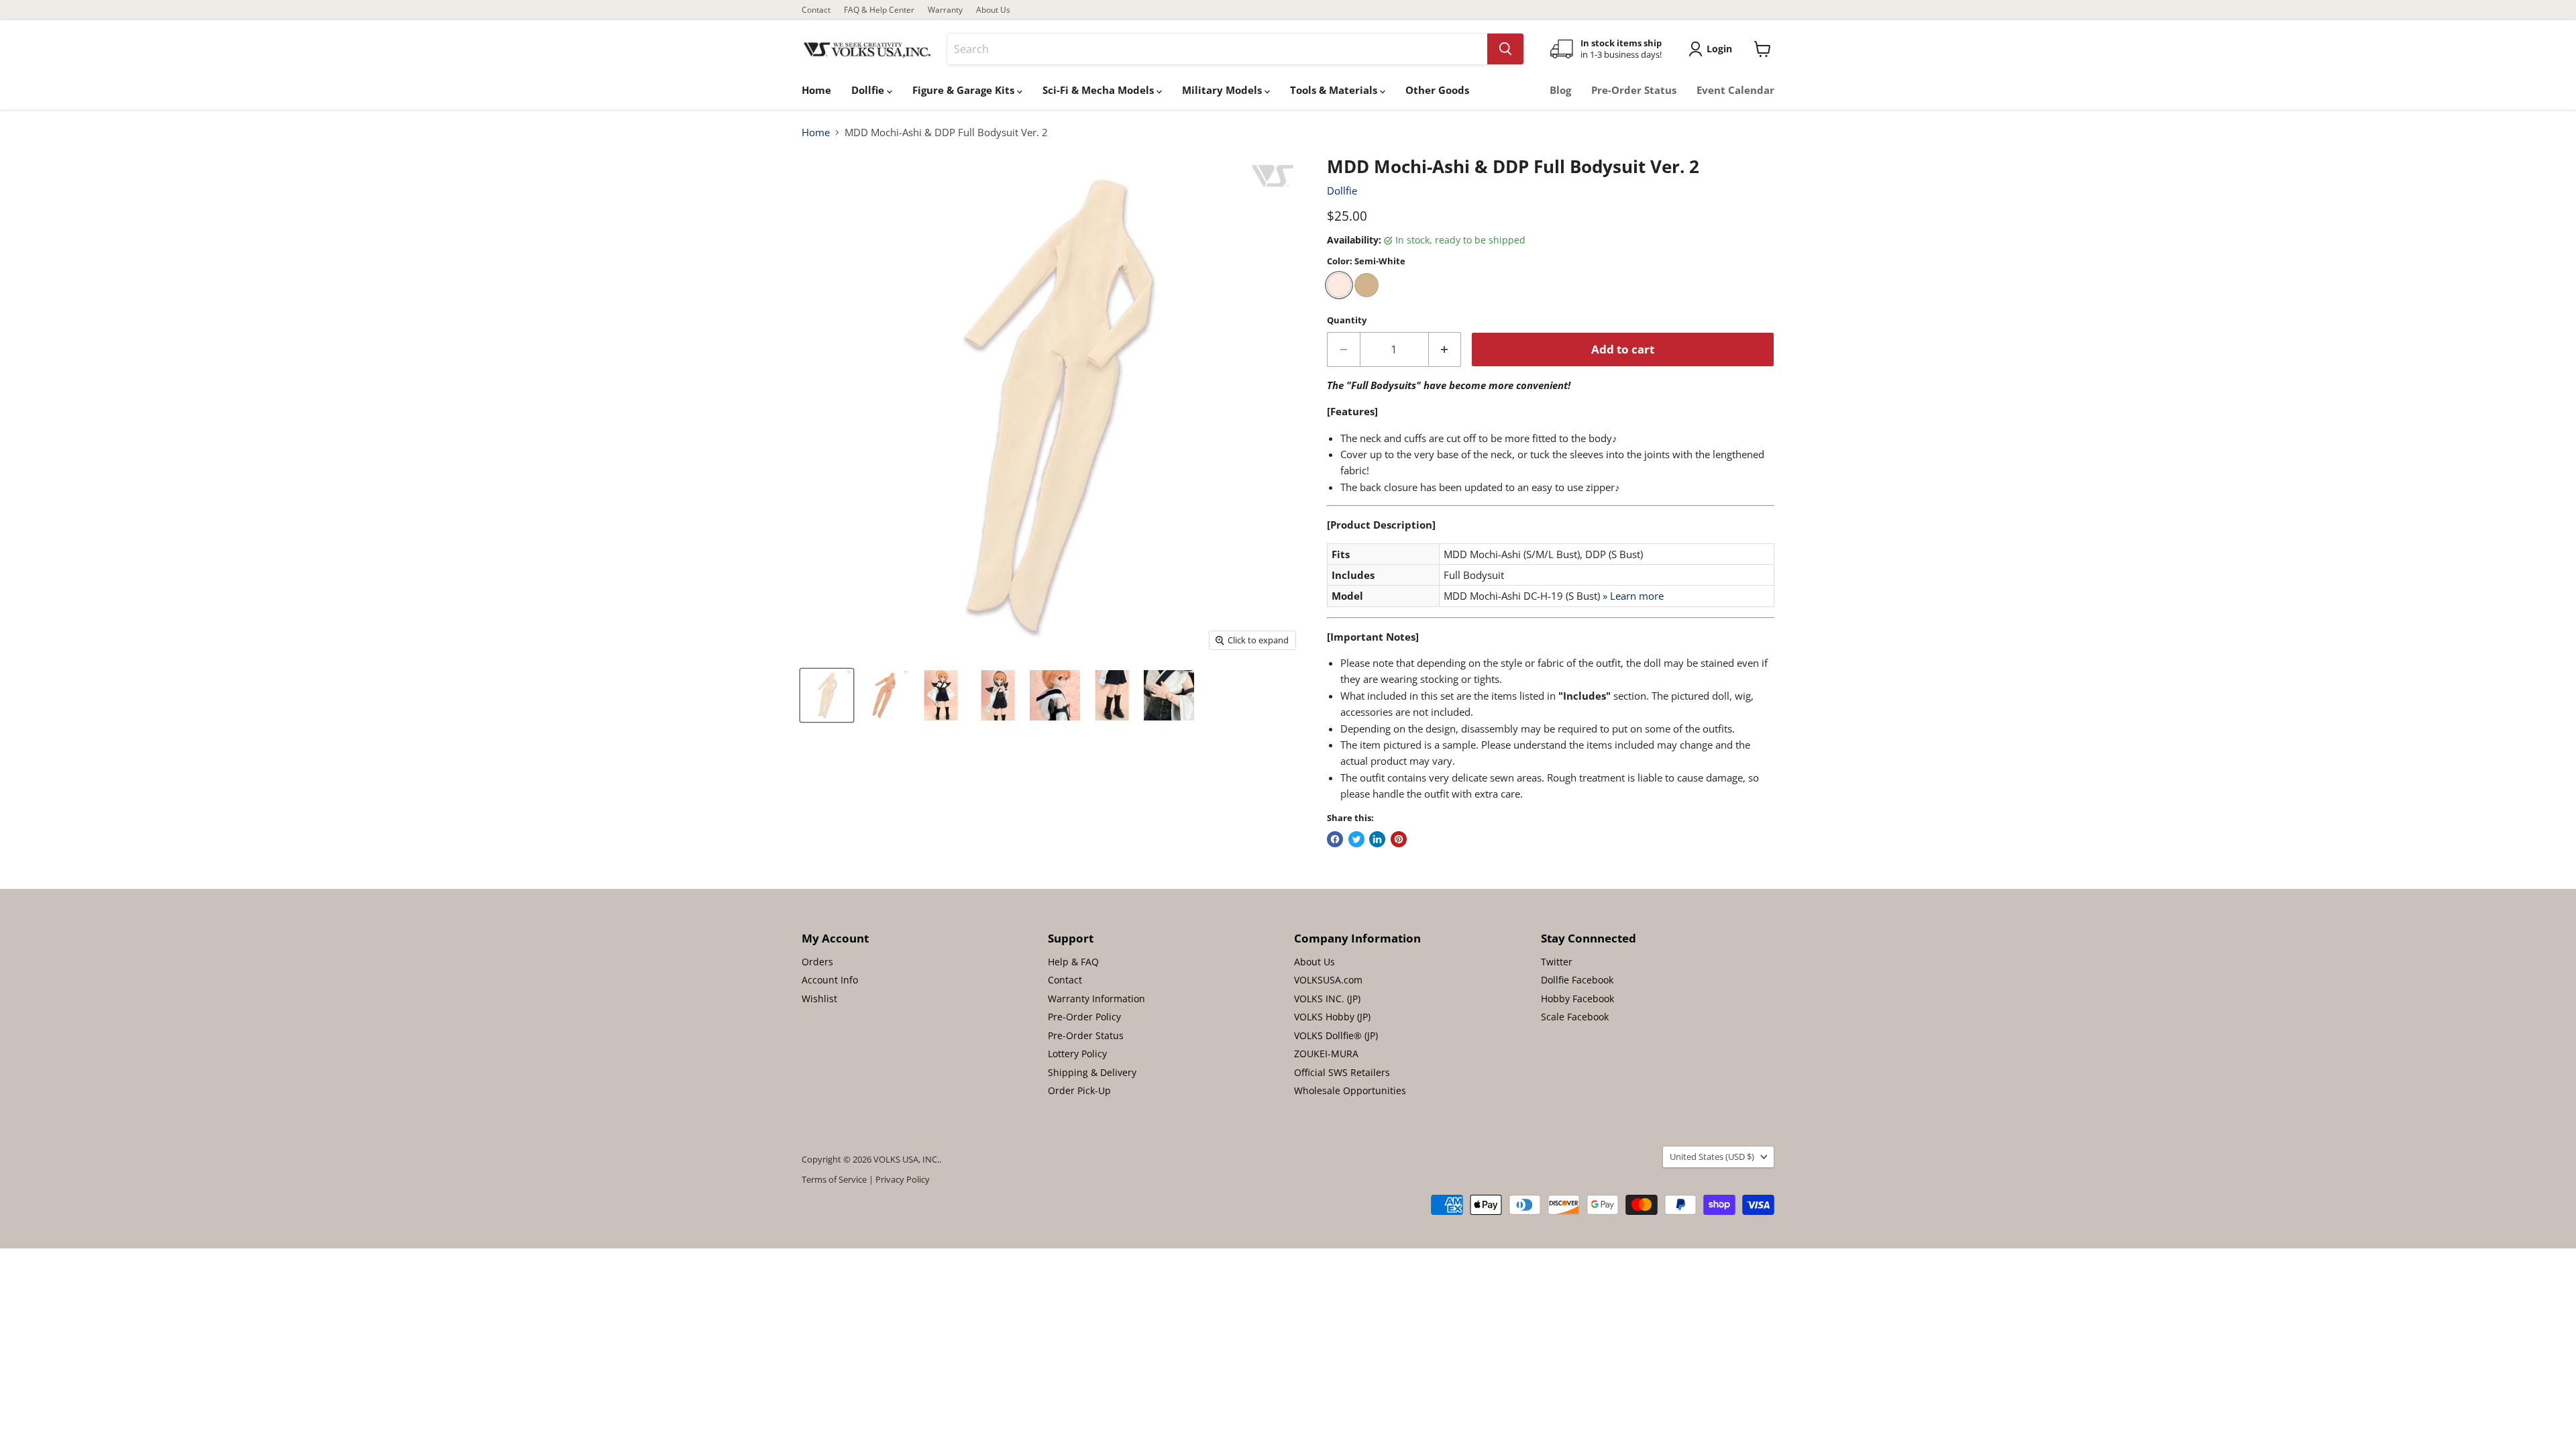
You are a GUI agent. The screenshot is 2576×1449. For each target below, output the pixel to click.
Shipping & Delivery (1092, 1072)
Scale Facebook (1575, 1017)
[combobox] (1217, 49)
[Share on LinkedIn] (1377, 839)
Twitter (1557, 962)
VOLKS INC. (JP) (1327, 999)
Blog (1560, 90)
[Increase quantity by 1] (1445, 349)
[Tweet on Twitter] (1356, 839)
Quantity (1347, 320)
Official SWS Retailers (1342, 1072)
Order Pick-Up (1079, 1090)
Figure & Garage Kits (965, 90)
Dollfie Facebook (1577, 980)
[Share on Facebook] (1335, 839)
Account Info (830, 980)
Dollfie (869, 90)
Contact (816, 10)
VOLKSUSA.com (1328, 980)
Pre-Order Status (1634, 90)
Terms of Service (834, 1179)
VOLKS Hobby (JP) (1332, 1017)
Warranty (945, 10)
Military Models (1223, 90)
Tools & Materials (1335, 90)
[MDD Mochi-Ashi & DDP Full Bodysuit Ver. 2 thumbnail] (827, 695)
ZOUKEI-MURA (1326, 1054)
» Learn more (1633, 596)
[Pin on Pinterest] (1399, 839)
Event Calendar (1735, 90)
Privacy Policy (903, 1179)
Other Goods (1437, 90)
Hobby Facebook (1577, 999)
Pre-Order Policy (1084, 1017)
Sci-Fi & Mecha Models (1099, 90)
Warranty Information (1096, 999)
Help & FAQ (1073, 962)
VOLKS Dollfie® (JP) (1336, 1035)
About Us (993, 10)
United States (1712, 1157)
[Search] (1505, 49)
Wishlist (819, 999)
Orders (817, 962)
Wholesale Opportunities (1350, 1090)
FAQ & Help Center (879, 10)
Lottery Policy (1077, 1054)
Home (816, 90)
